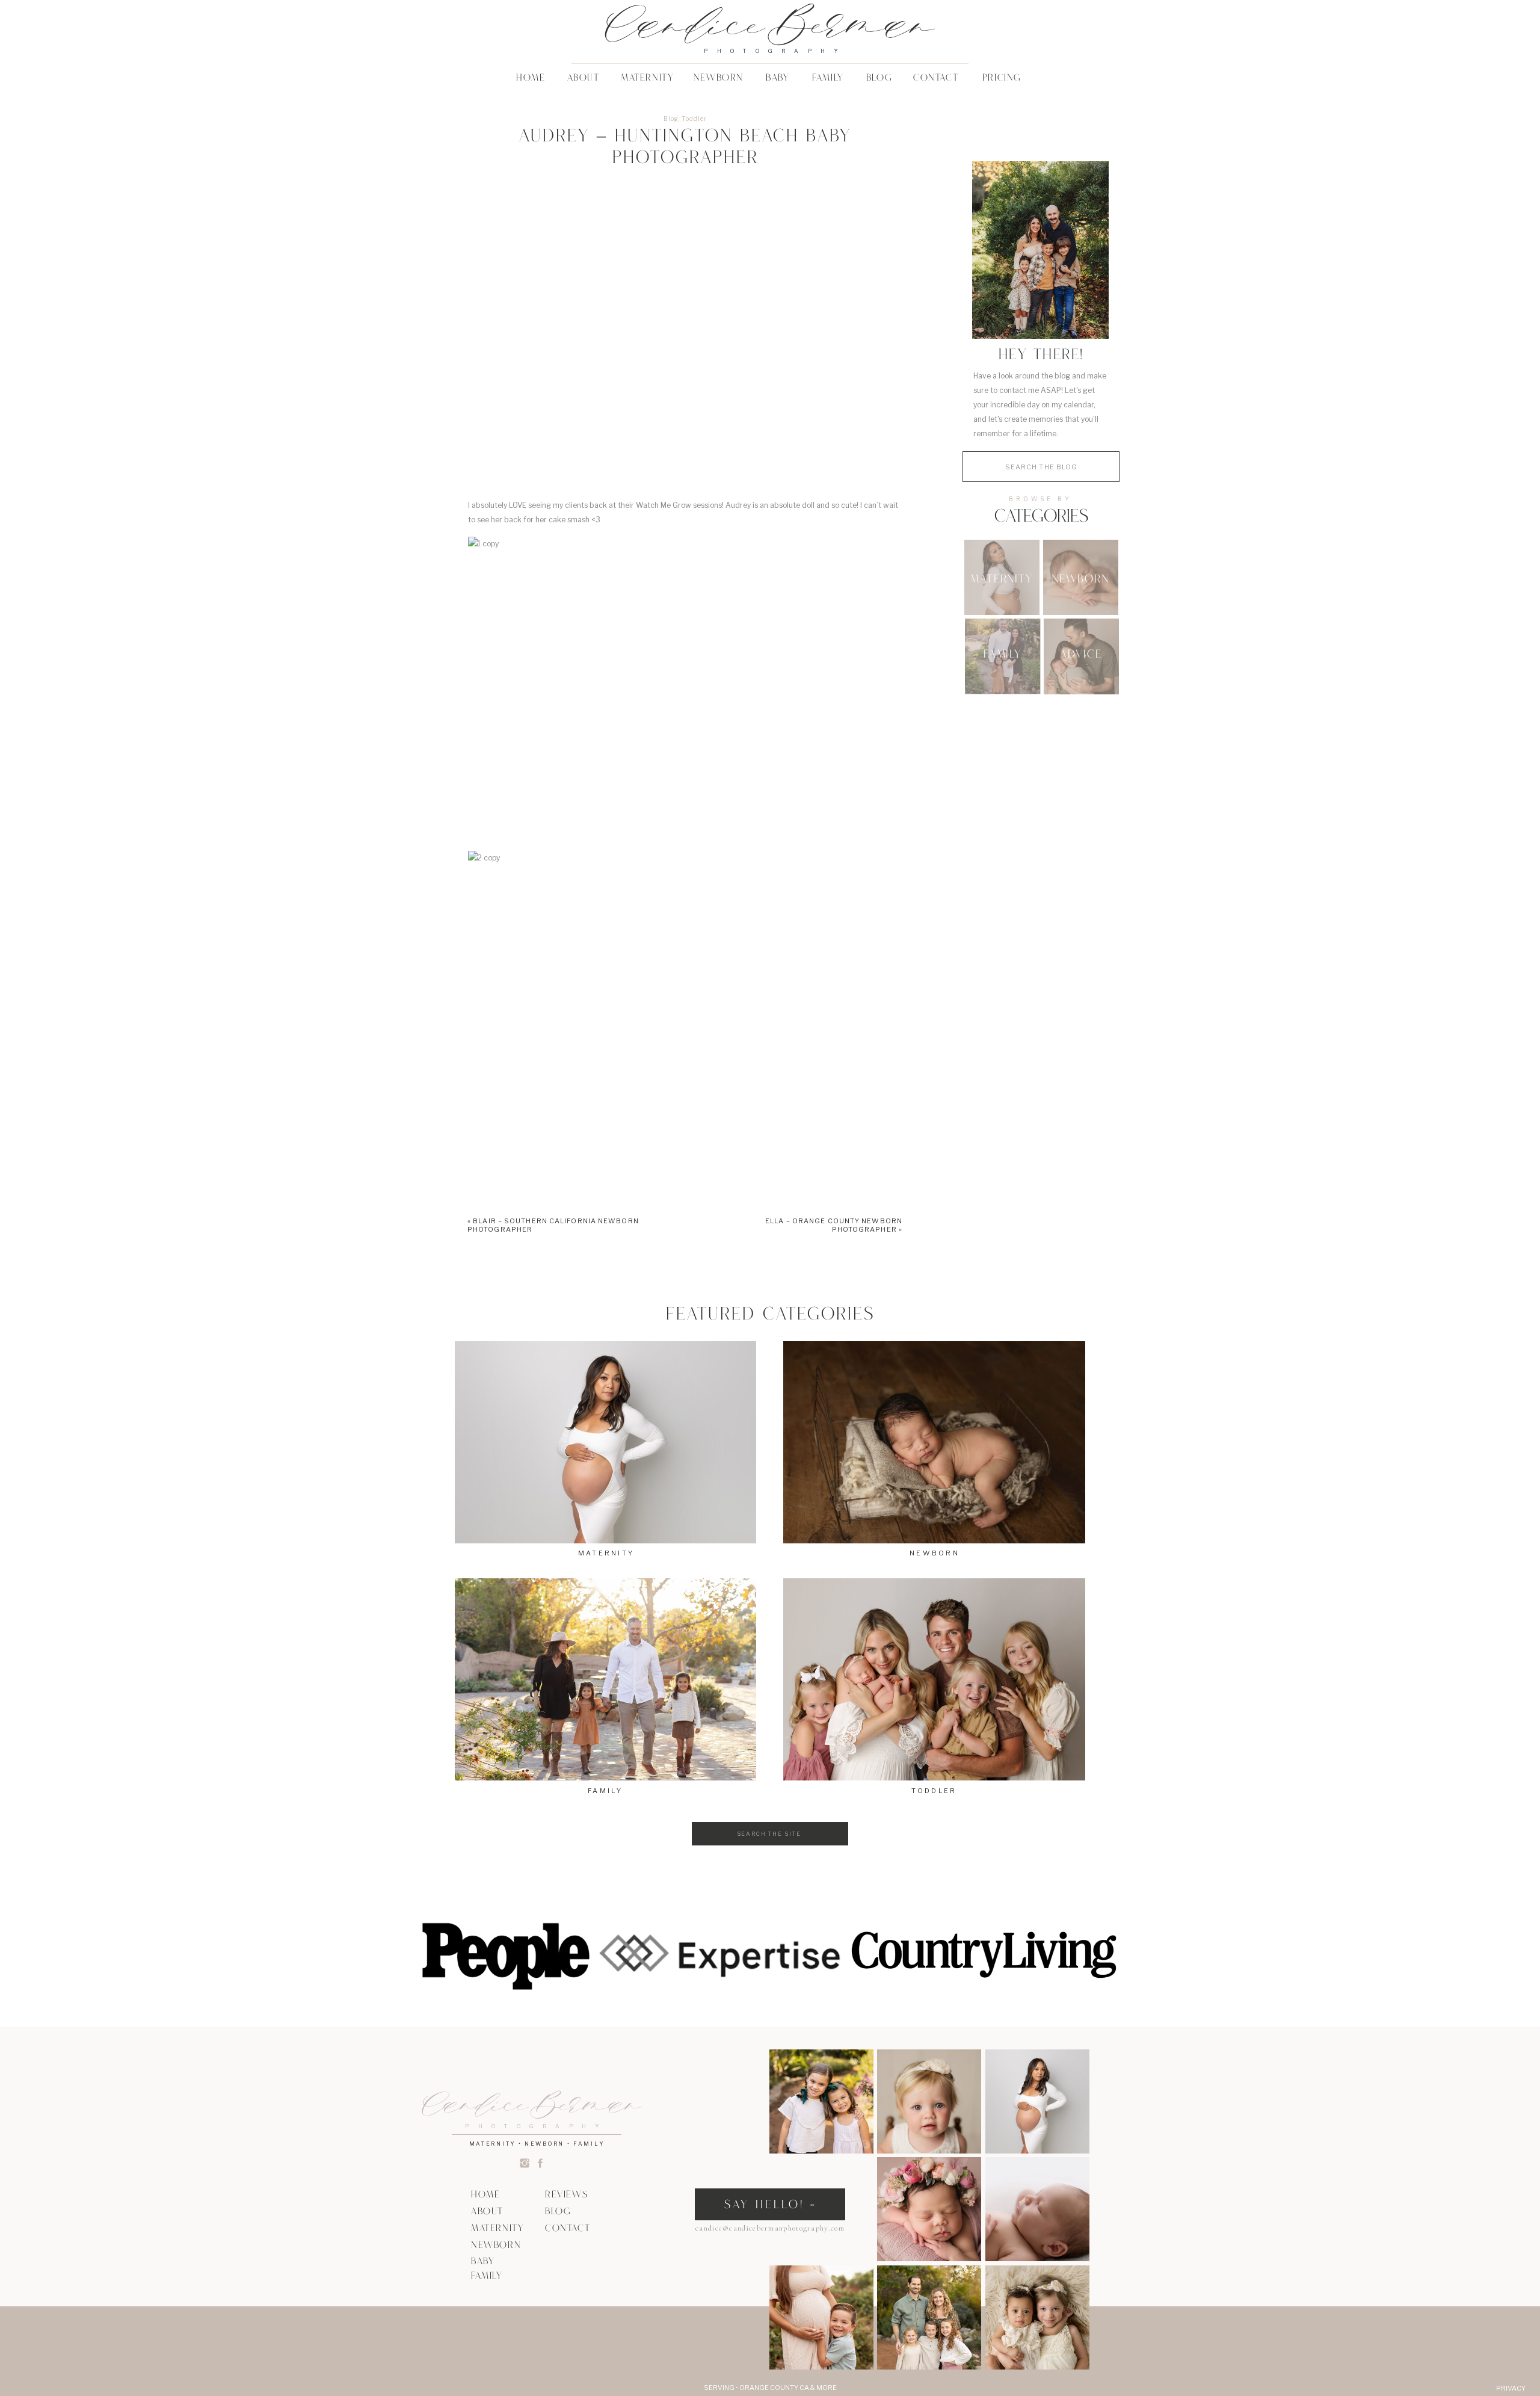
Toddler (694, 119)
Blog (671, 119)
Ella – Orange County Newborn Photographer (834, 1225)
